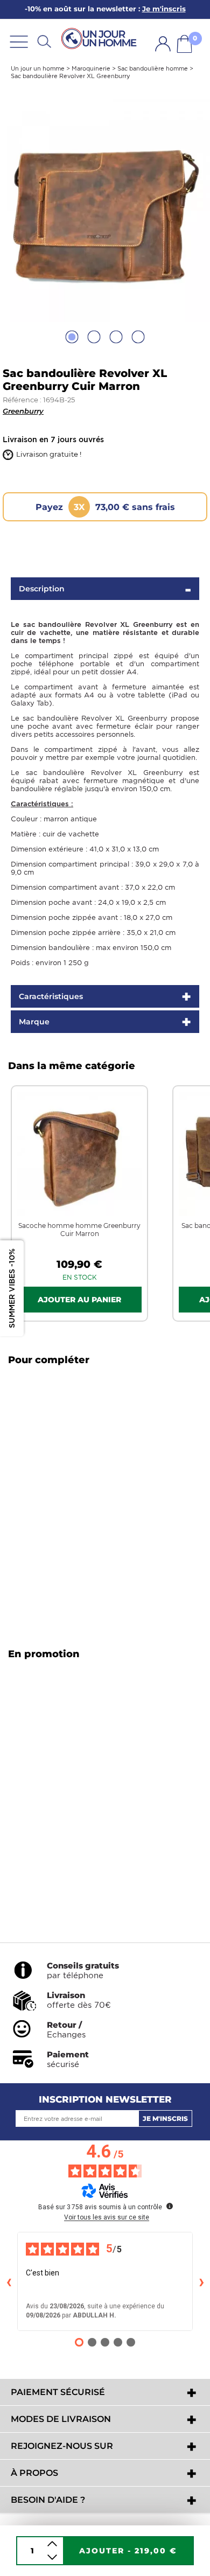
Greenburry (23, 411)
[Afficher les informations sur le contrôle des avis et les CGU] (170, 2206)
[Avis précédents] (9, 2281)
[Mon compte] (163, 44)
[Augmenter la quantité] (52, 2544)
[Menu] (19, 41)
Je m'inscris (165, 2118)
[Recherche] (44, 41)
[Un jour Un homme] (101, 39)
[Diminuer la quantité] (52, 2557)
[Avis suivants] (201, 2281)
